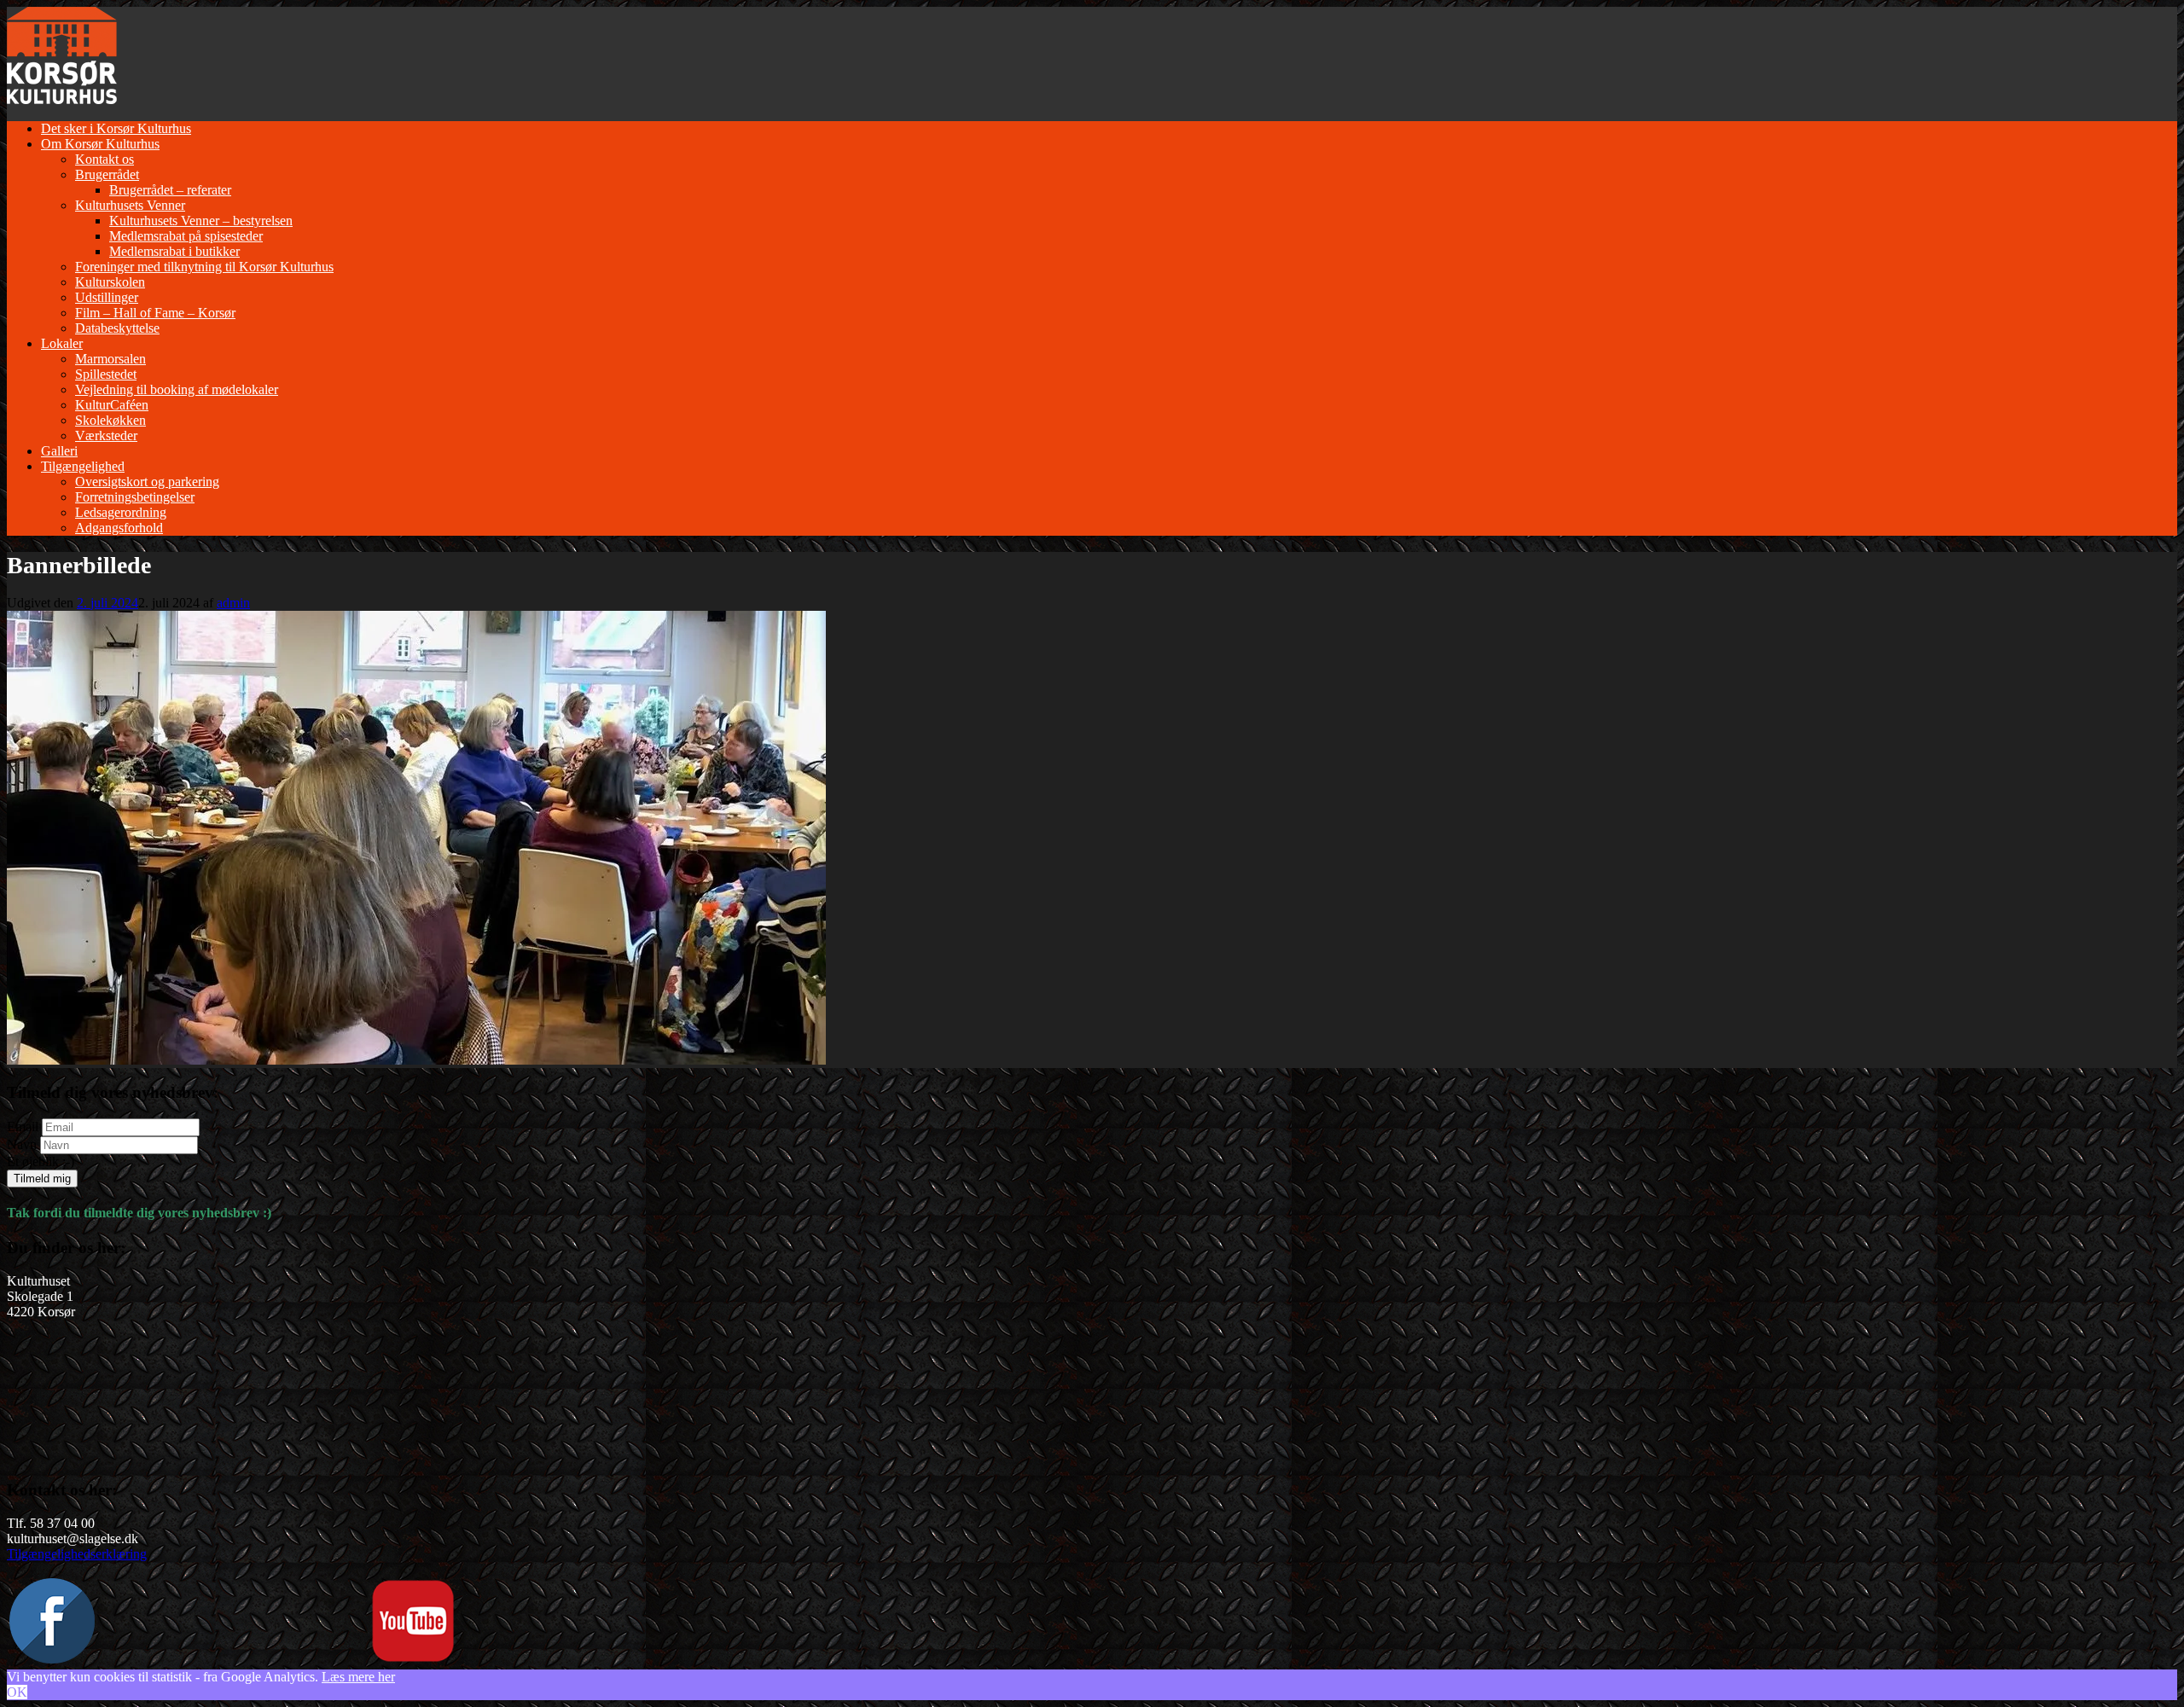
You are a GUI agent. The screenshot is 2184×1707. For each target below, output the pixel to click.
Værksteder (106, 435)
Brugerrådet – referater (170, 190)
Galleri (59, 451)
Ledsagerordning (121, 512)
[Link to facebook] (52, 1659)
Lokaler (62, 343)
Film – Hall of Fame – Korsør (155, 313)
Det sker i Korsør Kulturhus (116, 128)
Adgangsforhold (119, 528)
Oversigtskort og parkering (147, 482)
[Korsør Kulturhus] (62, 99)
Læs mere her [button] (358, 1677)
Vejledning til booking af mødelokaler (177, 389)
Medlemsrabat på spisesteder (186, 236)
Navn (22, 1144)
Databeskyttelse (117, 328)
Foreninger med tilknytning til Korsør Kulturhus (204, 267)
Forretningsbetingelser (135, 497)
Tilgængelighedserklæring (77, 1554)
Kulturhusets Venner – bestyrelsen (201, 221)
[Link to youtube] (413, 1659)
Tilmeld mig (42, 1179)
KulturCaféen (112, 405)
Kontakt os (105, 159)
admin (233, 603)
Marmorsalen (110, 359)
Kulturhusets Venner (130, 205)
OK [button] (17, 1692)
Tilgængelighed (83, 466)
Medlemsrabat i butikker (174, 251)
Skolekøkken (110, 420)
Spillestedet (106, 374)
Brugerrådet (107, 174)
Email (23, 1126)
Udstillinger (107, 297)
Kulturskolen (110, 282)
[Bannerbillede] (416, 1060)
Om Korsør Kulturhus (100, 144)
